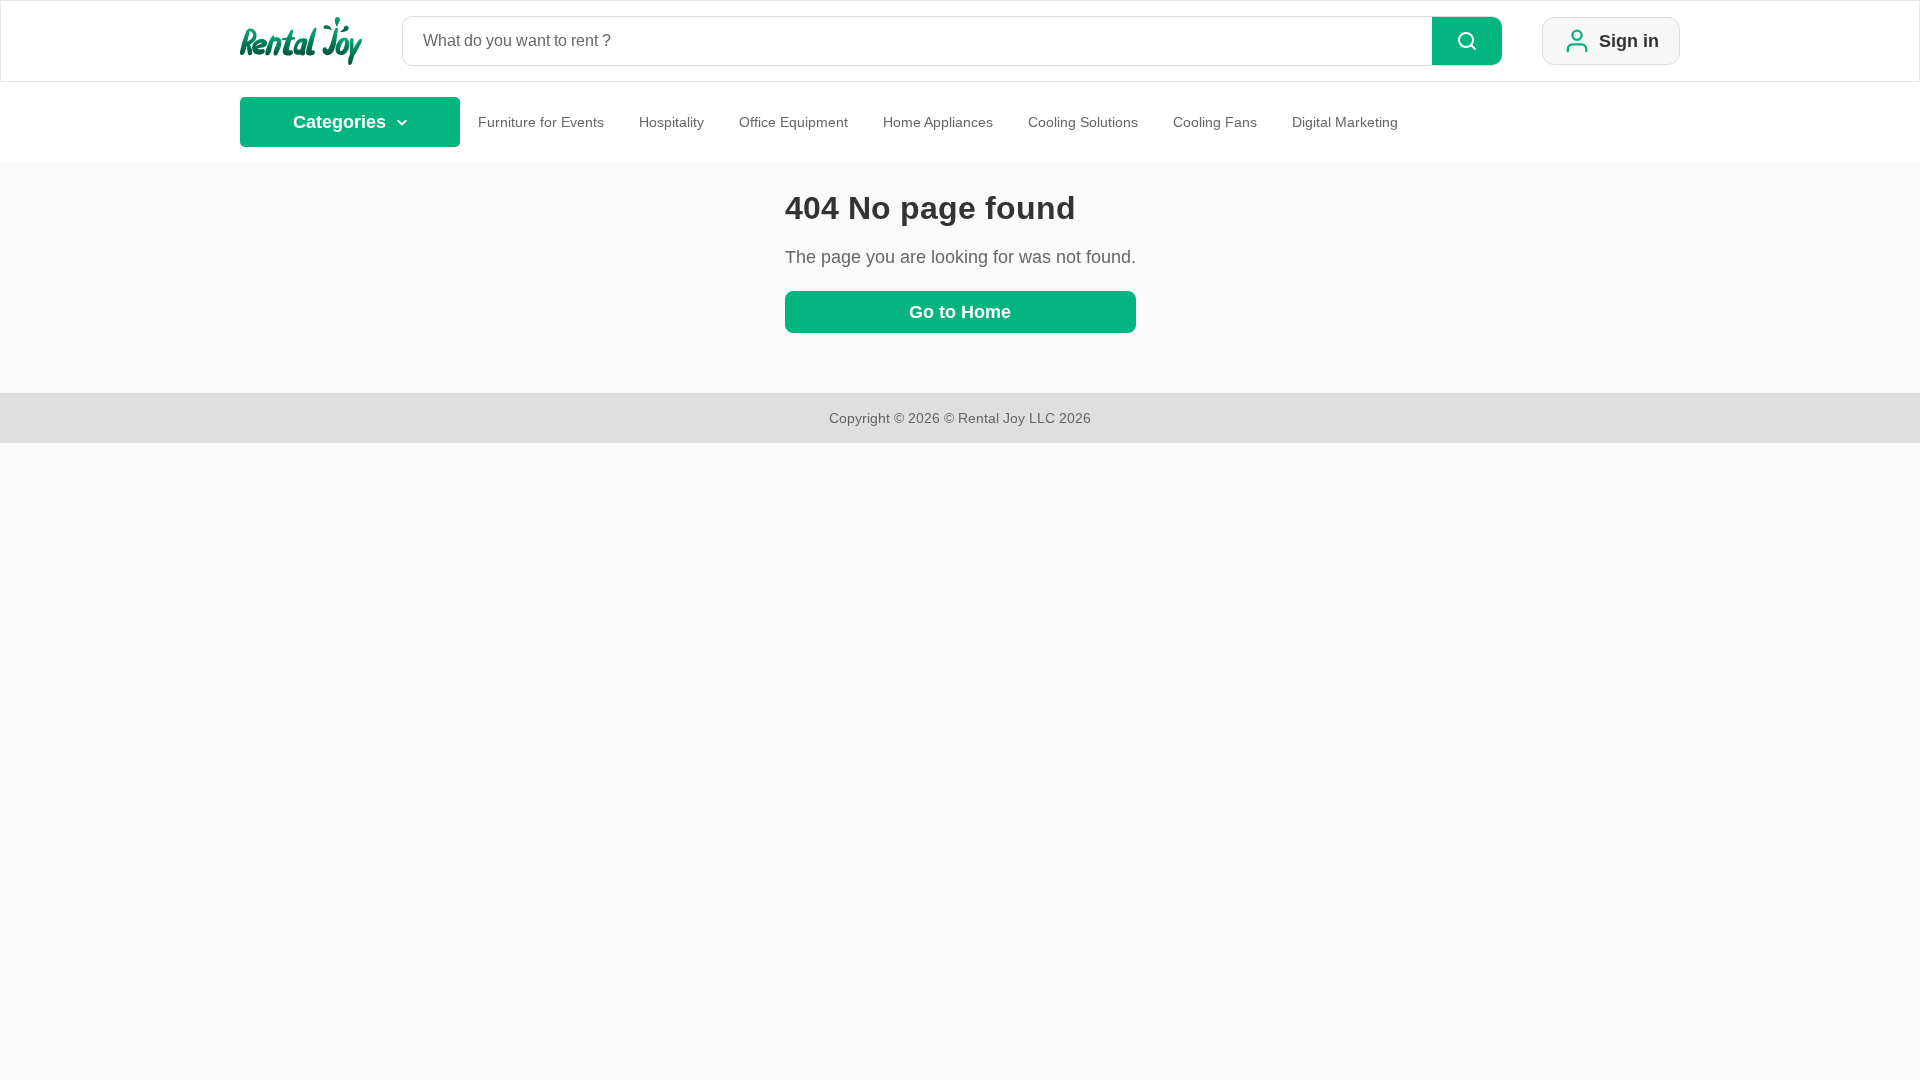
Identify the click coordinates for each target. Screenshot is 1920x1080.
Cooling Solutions (1083, 122)
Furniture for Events (541, 122)
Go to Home (960, 312)
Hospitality (671, 122)
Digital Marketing (1345, 122)
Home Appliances (938, 122)
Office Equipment (793, 122)
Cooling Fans (1215, 122)
